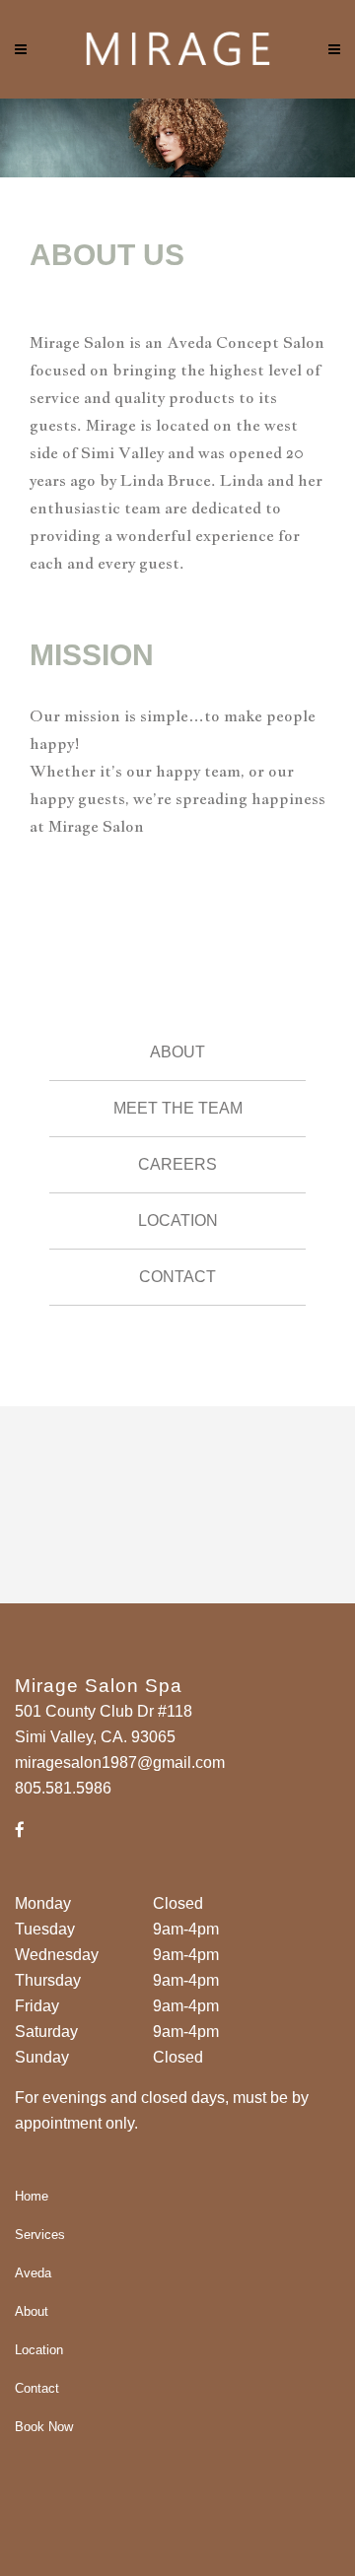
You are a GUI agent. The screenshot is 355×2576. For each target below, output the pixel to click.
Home (32, 2196)
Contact (177, 1277)
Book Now (44, 2427)
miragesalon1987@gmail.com (120, 1763)
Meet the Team (178, 1108)
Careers (177, 1164)
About (177, 1052)
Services (40, 2235)
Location (178, 1220)
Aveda (33, 2273)
